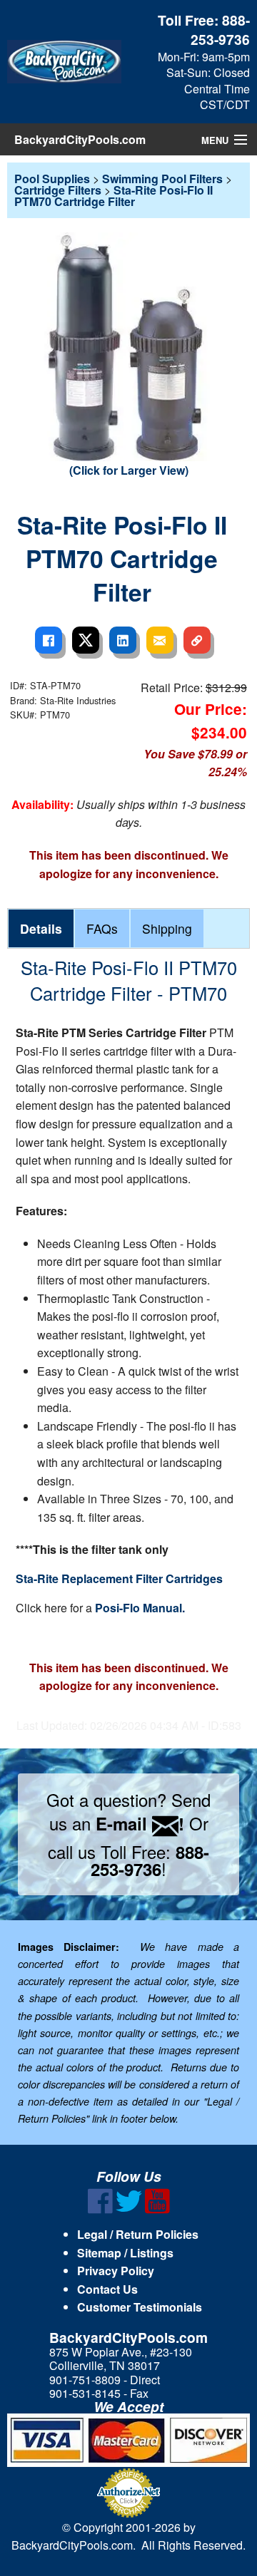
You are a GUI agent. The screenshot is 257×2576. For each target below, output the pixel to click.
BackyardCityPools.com (80, 139)
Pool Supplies (52, 179)
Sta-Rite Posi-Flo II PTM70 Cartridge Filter (114, 196)
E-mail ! (140, 1823)
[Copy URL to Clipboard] (197, 640)
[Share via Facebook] (49, 640)
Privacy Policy (116, 2271)
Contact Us (107, 2289)
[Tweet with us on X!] (129, 2209)
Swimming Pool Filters (162, 179)
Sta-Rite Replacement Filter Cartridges (119, 1578)
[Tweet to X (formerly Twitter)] (86, 640)
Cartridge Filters (58, 190)
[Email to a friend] (160, 640)
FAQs (102, 928)
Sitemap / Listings (125, 2253)
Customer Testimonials (140, 2307)
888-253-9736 (220, 30)
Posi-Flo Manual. (140, 1608)
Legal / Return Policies (138, 2234)
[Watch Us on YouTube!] (157, 2209)
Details (41, 928)
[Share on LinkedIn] (123, 640)
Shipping (167, 928)
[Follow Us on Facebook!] (100, 2209)
